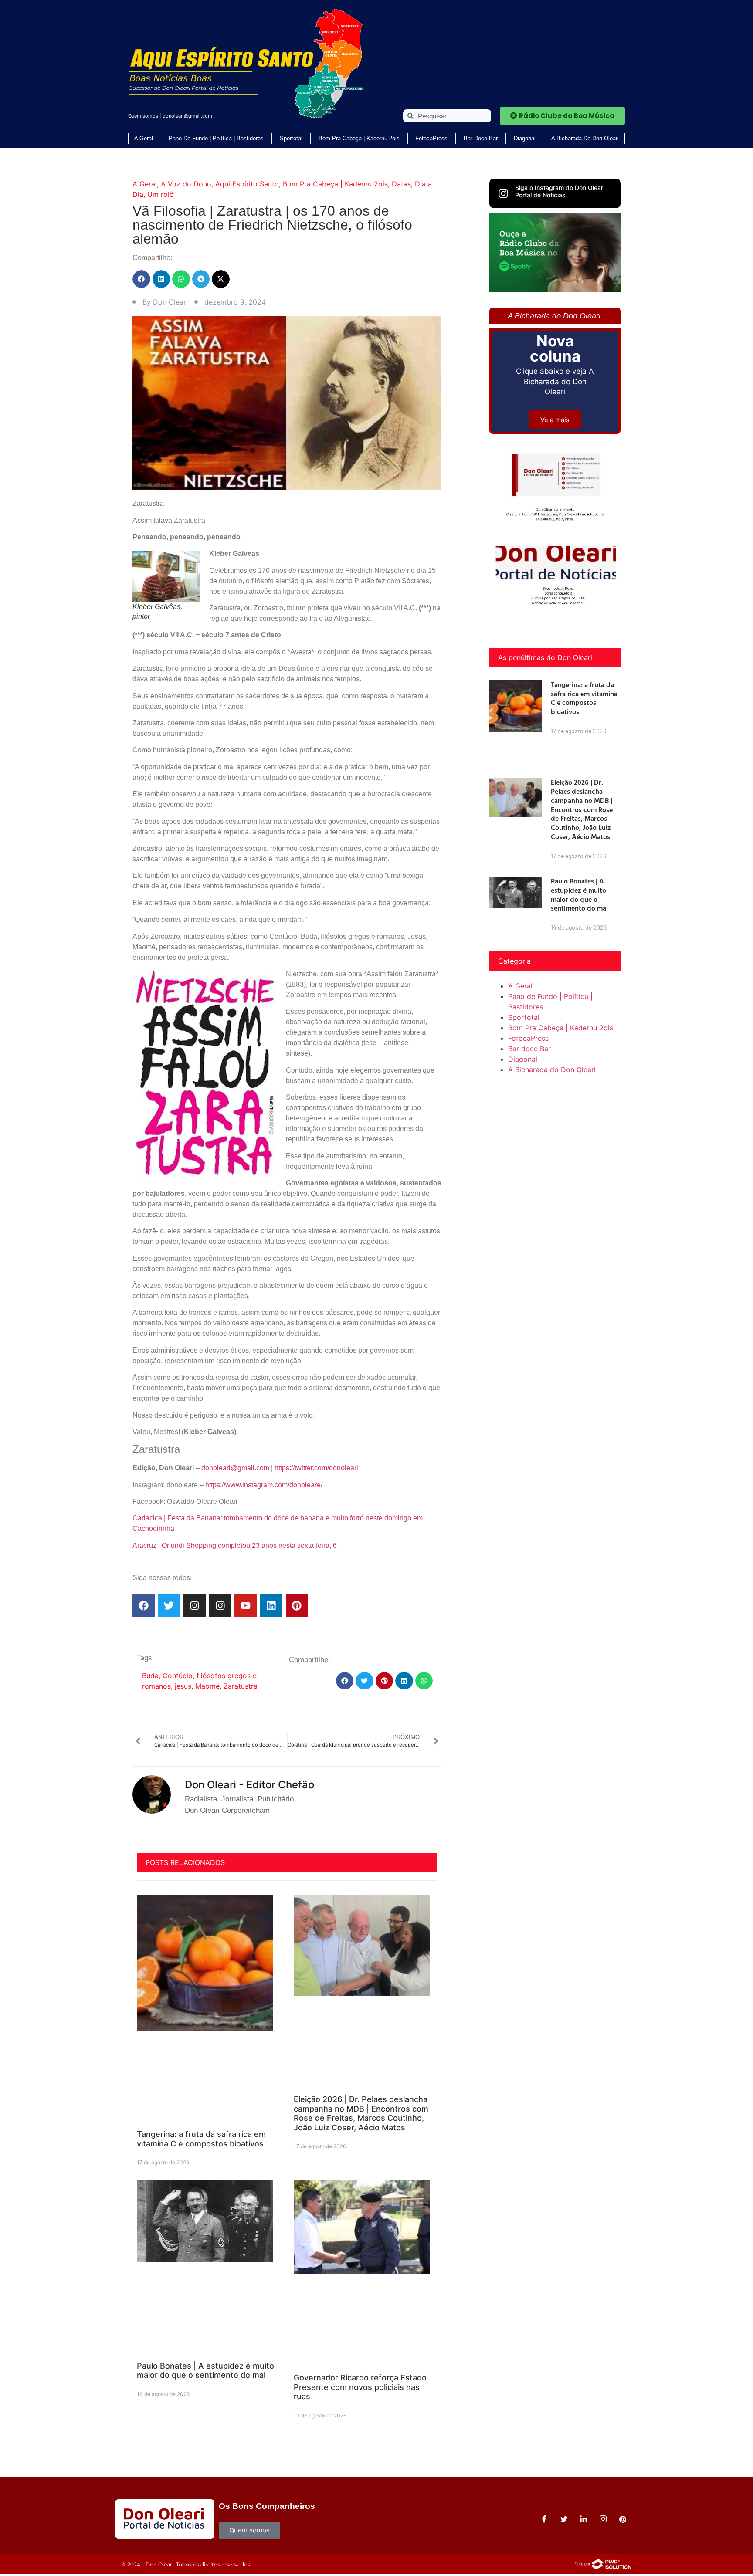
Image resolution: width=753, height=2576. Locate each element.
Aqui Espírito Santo (247, 184)
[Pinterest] (297, 1606)
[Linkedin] (271, 1606)
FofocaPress (431, 138)
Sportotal (291, 138)
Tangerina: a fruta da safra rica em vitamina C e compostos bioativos (201, 2139)
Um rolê (160, 194)
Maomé (207, 1686)
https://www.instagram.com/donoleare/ (264, 1485)
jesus (183, 1686)
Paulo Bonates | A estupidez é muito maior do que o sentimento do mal (205, 2371)
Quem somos (143, 116)
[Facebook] (144, 1606)
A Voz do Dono (186, 184)
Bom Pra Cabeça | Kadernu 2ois (359, 138)
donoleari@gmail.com (187, 116)
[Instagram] (195, 1606)
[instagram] (603, 2519)
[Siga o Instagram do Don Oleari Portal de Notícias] (503, 193)
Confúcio (178, 1676)
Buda (150, 1676)
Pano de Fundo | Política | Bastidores (216, 138)
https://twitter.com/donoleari (316, 1468)
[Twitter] (169, 1606)
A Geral (144, 138)
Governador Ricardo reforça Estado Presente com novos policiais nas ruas (360, 2387)
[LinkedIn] (583, 2519)
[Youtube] (246, 1606)
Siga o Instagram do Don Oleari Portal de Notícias (560, 191)
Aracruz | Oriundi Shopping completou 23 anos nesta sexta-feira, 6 (235, 1545)
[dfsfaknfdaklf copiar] (555, 289)
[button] (141, 279)
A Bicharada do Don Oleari (585, 138)
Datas (401, 184)
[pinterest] (623, 2519)
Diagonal (525, 138)
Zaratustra (241, 1686)
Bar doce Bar (481, 138)
